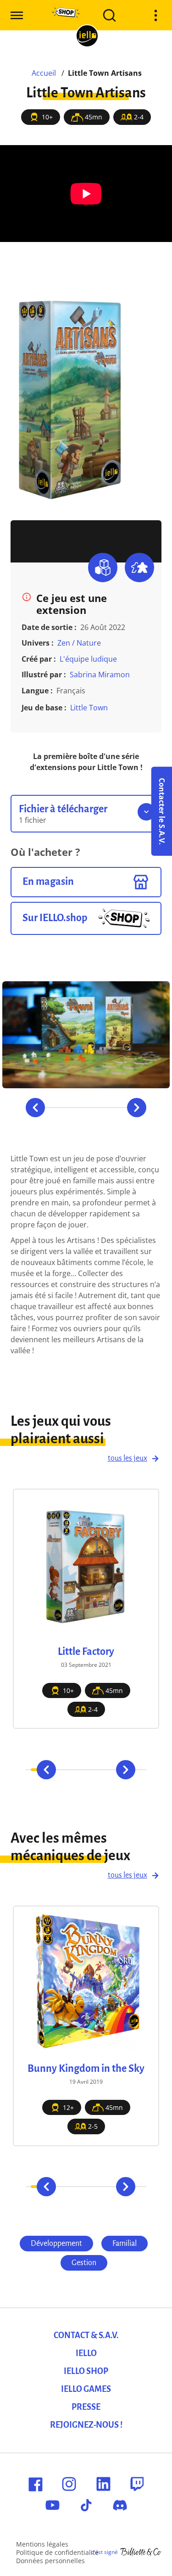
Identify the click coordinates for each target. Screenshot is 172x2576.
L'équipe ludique (88, 659)
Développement (56, 2244)
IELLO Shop (86, 2371)
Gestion (84, 2263)
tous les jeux (128, 1458)
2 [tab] (49, 1108)
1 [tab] (35, 2187)
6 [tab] (98, 1108)
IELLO (86, 2353)
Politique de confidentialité (57, 2552)
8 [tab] (123, 1108)
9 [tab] (109, 2187)
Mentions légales (42, 2544)
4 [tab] (74, 1108)
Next (137, 1108)
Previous (35, 1108)
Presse (86, 2407)
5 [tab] (86, 1108)
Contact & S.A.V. (86, 2335)
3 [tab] (62, 1108)
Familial (125, 2244)
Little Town (89, 708)
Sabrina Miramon (100, 675)
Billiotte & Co (141, 2552)
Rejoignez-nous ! (86, 2425)
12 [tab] (136, 2187)
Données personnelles (50, 2561)
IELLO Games (86, 2389)
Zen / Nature (79, 643)
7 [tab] (110, 1108)
